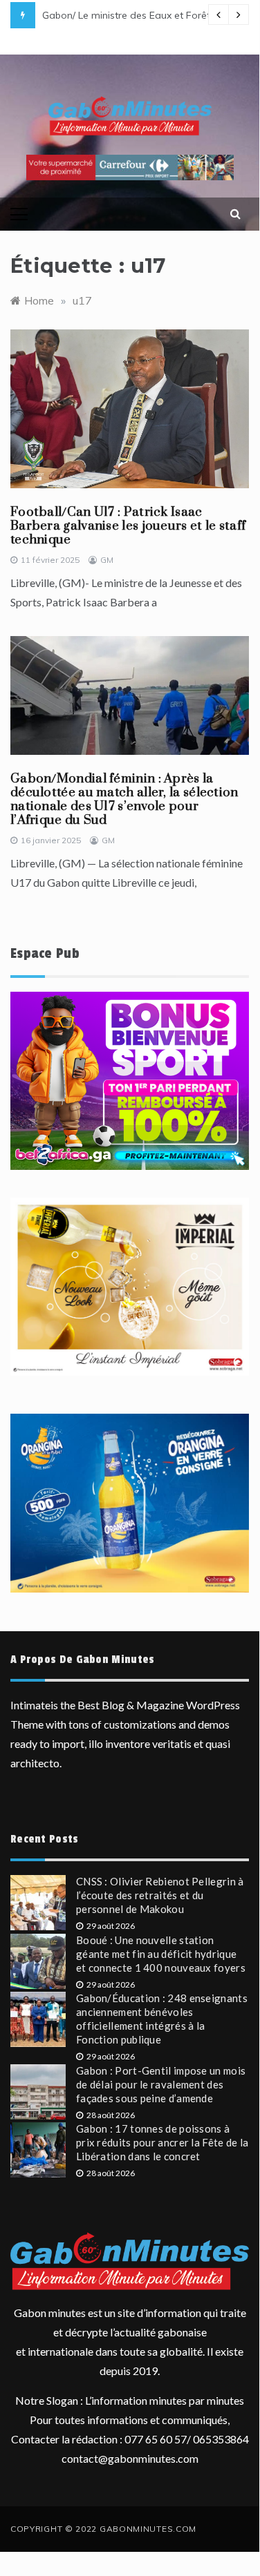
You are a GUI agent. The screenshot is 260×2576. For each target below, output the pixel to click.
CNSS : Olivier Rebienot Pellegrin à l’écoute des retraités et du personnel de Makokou (160, 1895)
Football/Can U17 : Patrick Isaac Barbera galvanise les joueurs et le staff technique (128, 526)
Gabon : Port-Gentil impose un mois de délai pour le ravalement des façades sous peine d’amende (161, 2084)
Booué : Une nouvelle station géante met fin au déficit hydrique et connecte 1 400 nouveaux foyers (161, 1954)
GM (107, 560)
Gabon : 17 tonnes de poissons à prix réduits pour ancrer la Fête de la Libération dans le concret (162, 2142)
